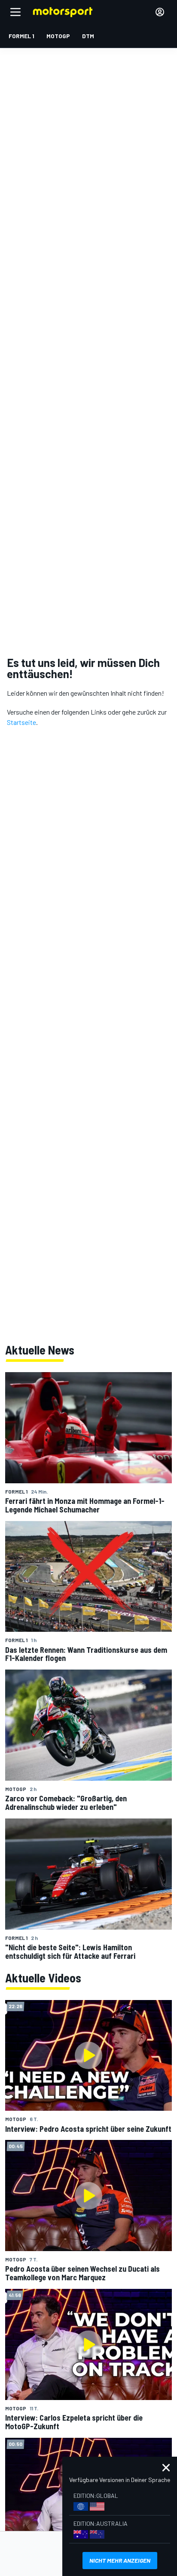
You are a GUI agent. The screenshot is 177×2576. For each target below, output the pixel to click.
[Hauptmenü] (15, 12)
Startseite (21, 722)
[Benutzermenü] (160, 12)
